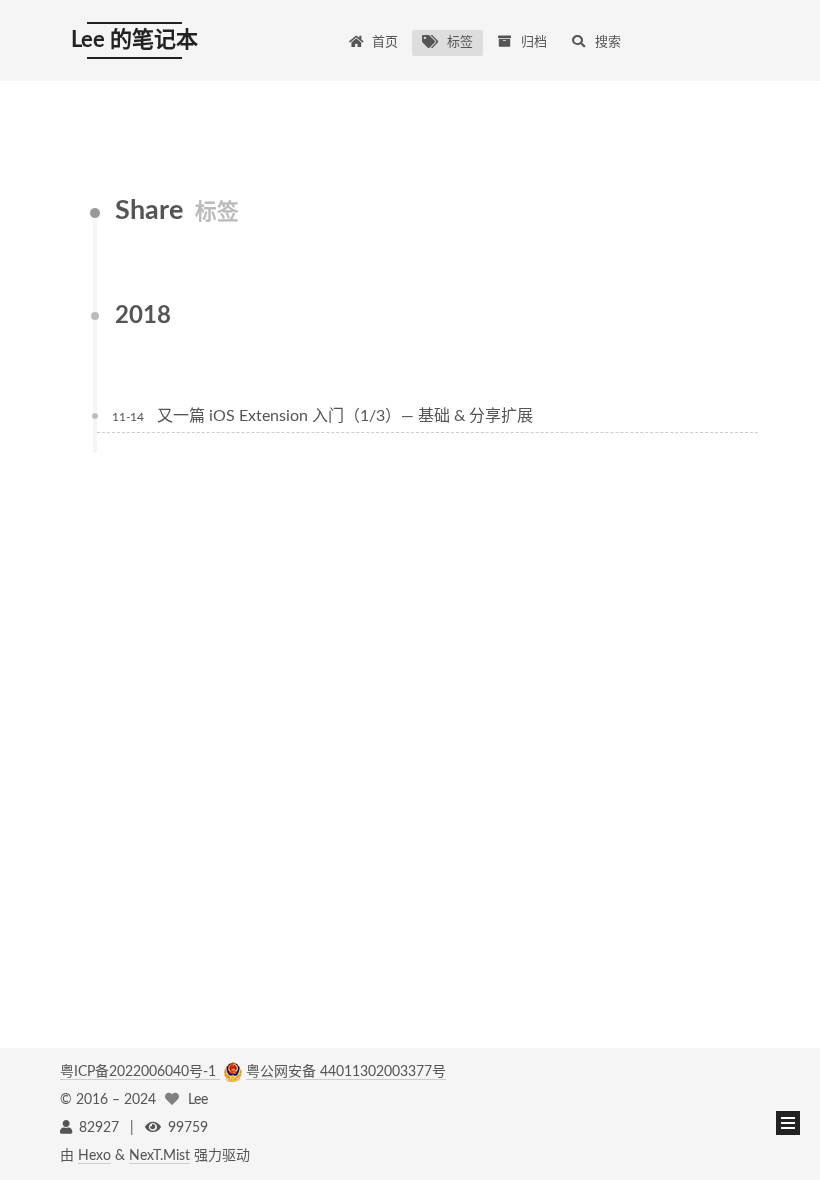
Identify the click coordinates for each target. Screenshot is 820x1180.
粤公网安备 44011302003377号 (346, 1072)
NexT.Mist (159, 1156)
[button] (788, 1123)
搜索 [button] (608, 42)
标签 (460, 42)
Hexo (94, 1156)
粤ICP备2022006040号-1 (140, 1072)
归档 (534, 42)
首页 (385, 42)
